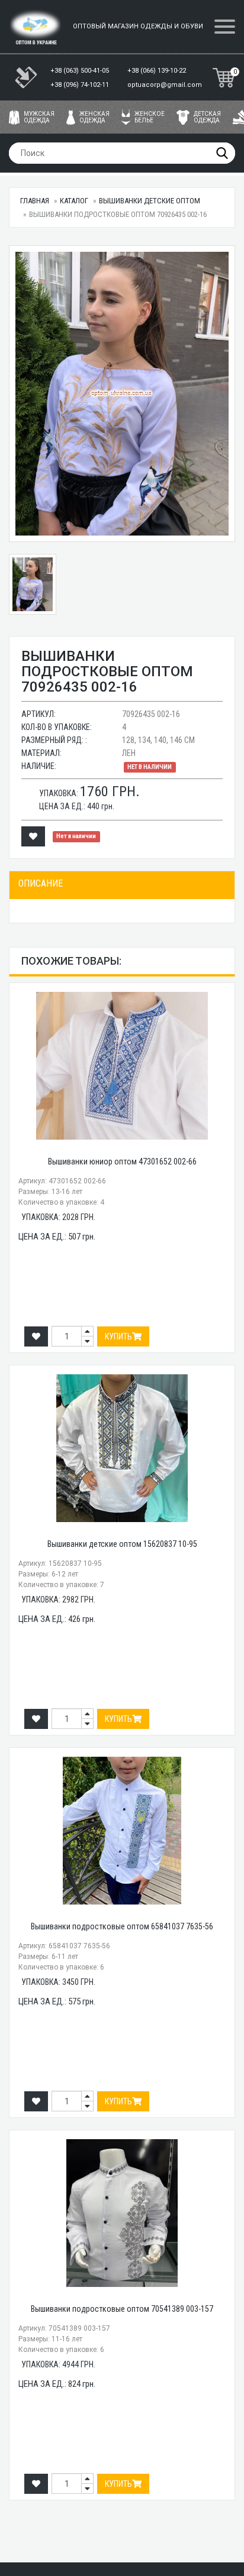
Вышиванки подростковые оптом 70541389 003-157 (122, 2309)
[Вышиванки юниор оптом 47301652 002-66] (122, 1066)
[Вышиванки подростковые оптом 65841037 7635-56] (122, 1831)
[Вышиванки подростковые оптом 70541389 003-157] (122, 2213)
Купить (118, 1336)
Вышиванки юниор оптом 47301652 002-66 (122, 1162)
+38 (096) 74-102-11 (81, 85)
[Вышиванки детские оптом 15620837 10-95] (122, 1448)
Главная (35, 201)
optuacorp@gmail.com (165, 85)
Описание (41, 883)
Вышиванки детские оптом (150, 201)
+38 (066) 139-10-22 (158, 71)
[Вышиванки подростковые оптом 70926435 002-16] (122, 394)
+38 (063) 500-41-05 (81, 71)
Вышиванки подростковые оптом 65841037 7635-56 (122, 1926)
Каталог (74, 201)
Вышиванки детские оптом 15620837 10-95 (122, 1544)
